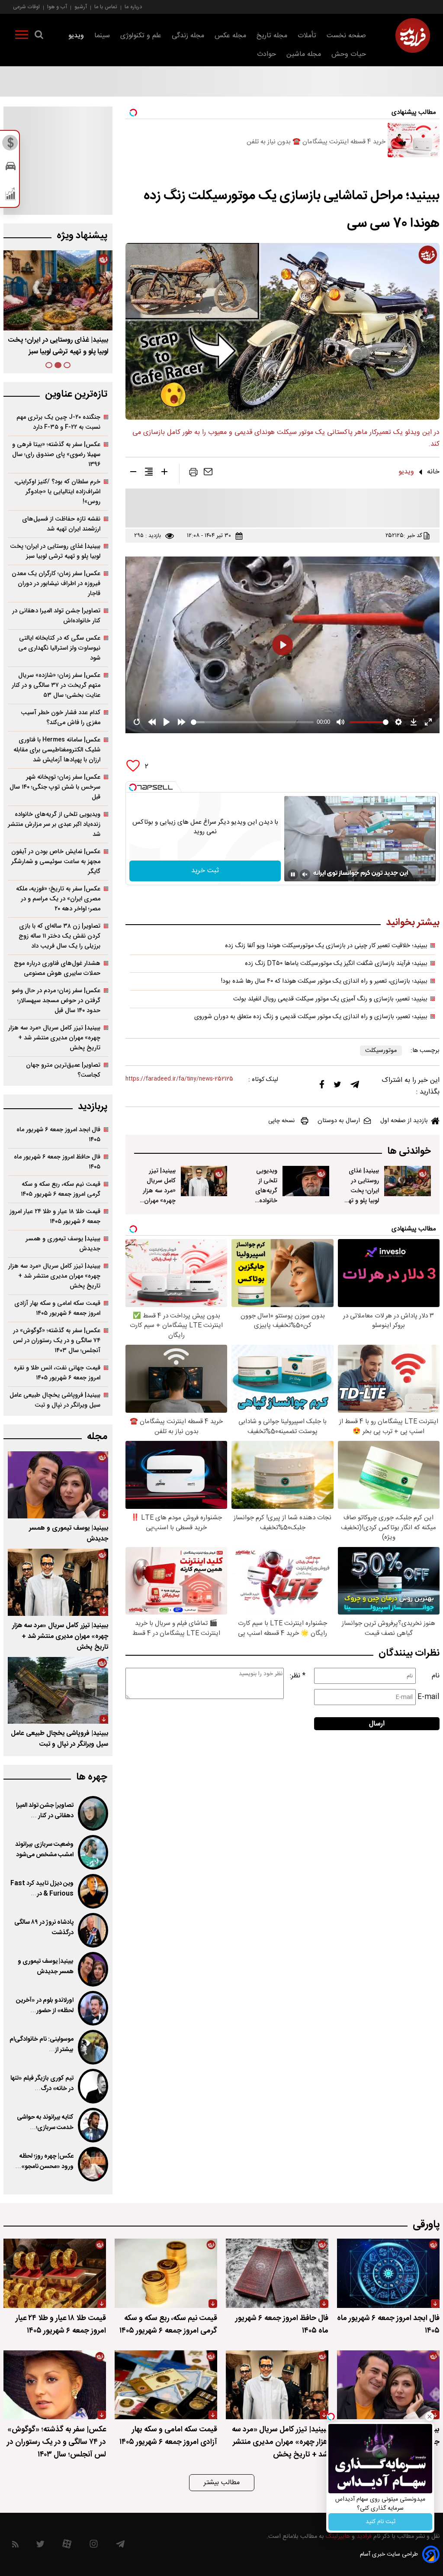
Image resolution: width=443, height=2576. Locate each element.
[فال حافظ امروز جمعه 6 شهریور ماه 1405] (277, 2273)
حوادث (266, 54)
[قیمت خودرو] (11, 168)
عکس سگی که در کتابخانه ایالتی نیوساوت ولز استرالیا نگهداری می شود (59, 648)
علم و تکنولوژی (141, 36)
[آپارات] (67, 2546)
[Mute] (305, 874)
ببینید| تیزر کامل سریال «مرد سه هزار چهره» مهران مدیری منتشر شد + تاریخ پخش (159, 1201)
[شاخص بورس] (11, 196)
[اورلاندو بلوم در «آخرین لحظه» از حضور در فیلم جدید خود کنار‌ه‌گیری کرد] (93, 2008)
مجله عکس (230, 36)
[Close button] (430, 2417)
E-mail (429, 1697)
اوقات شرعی (26, 7)
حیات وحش (349, 54)
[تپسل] (133, 787)
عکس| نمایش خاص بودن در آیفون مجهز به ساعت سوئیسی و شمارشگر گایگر (56, 862)
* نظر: (298, 1676)
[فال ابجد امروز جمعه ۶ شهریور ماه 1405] (388, 2273)
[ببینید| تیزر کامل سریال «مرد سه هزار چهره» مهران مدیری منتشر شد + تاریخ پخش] (204, 1181)
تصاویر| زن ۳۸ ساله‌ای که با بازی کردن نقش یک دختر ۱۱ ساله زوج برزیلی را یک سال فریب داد (59, 936)
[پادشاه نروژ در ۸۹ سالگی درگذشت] (93, 1930)
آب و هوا (57, 7)
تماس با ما (106, 7)
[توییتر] (337, 1087)
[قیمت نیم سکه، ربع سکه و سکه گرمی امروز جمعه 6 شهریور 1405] (166, 2273)
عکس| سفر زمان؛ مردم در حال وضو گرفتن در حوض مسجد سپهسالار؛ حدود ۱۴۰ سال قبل (56, 1001)
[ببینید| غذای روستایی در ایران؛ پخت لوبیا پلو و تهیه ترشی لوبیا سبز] (408, 1181)
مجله (97, 1437)
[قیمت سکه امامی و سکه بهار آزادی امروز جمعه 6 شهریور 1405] (166, 2385)
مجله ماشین (304, 54)
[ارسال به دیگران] (208, 474)
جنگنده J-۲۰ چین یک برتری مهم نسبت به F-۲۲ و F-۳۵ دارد (58, 422)
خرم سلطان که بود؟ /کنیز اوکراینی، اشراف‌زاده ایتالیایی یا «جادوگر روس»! (57, 492)
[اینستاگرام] (94, 2546)
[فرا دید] (413, 36)
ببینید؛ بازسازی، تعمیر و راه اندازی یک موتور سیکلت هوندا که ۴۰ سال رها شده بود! (324, 981)
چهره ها (92, 1777)
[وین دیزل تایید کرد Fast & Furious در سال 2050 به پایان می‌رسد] (93, 1891)
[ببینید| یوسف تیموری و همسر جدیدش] (58, 1485)
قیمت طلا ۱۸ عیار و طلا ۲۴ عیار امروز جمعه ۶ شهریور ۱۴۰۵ (55, 1217)
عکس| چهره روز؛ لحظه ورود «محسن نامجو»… (44, 2162)
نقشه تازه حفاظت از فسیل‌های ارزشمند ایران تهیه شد (61, 524)
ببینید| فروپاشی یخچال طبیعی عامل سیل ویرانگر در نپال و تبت (55, 1400)
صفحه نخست (346, 36)
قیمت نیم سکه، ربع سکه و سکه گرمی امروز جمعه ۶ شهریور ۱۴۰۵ (61, 1189)
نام (436, 1676)
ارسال (377, 1724)
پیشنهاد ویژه (82, 236)
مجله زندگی (188, 36)
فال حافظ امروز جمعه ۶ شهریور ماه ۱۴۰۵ (57, 1162)
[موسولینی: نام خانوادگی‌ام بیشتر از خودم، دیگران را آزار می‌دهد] (93, 2047)
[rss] (15, 2546)
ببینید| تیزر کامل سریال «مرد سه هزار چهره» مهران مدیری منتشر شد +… (58, 346)
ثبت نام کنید (380, 2522)
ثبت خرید (205, 871)
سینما (102, 36)
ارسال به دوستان (339, 1121)
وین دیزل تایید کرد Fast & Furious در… (42, 1889)
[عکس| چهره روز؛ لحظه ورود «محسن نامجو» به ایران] (93, 2164)
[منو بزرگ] (22, 36)
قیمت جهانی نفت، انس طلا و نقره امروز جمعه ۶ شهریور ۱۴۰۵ (57, 1373)
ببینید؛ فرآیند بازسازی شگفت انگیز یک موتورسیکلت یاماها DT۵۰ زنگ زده (336, 964)
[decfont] (133, 473)
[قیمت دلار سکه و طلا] (11, 145)
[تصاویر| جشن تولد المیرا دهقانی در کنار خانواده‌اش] (93, 1813)
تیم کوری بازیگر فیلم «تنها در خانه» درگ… (42, 2084)
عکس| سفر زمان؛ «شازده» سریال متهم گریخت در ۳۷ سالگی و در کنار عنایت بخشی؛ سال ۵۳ (56, 685)
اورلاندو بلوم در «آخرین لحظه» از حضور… (45, 2006)
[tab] (67, 365)
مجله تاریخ (272, 36)
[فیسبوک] (322, 1086)
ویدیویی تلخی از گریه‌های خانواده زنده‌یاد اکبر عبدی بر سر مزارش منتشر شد (260, 1206)
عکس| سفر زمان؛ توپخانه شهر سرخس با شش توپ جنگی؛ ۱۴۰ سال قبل (55, 787)
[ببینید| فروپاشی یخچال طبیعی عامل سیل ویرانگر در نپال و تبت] (58, 1691)
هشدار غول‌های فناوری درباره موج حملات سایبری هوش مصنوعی (57, 968)
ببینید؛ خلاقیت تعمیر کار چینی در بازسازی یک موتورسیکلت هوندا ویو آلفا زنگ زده (326, 946)
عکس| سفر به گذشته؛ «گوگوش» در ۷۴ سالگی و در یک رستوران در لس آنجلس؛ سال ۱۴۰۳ (57, 1341)
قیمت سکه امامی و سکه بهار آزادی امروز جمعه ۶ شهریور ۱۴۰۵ (57, 1308)
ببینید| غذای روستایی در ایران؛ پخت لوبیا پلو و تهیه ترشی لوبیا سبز (361, 1196)
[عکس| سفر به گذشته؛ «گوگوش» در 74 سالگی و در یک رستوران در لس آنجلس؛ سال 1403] (55, 2385)
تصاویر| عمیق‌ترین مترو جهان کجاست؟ (63, 1070)
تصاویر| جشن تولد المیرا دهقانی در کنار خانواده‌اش (56, 616)
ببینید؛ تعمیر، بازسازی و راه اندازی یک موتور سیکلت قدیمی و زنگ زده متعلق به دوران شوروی (311, 1017)
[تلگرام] (355, 1087)
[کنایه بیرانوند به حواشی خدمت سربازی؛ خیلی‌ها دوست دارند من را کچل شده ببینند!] (93, 2125)
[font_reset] (149, 473)
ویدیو (76, 36)
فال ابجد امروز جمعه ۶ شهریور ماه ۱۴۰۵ (58, 1135)
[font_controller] (164, 473)
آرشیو (81, 7)
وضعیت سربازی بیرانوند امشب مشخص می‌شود (44, 1850)
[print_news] (193, 474)
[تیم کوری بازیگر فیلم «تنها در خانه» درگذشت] (93, 2086)
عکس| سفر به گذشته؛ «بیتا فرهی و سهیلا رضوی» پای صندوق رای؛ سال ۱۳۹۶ (56, 455)
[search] (39, 36)
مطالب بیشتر (222, 2483)
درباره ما (133, 7)
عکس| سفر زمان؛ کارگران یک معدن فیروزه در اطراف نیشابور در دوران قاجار (56, 584)
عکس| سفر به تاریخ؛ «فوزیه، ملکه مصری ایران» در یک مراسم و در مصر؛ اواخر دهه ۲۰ (58, 899)
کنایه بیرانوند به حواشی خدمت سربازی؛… (45, 2123)
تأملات (307, 36)
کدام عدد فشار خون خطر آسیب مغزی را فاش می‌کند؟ (61, 718)
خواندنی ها (409, 1151)
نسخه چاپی (281, 1121)
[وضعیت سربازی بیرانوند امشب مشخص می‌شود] (93, 1852)
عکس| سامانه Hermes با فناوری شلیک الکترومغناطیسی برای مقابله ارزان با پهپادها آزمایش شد (57, 750)
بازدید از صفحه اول (404, 1121)
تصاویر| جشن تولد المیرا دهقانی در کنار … (45, 1811)
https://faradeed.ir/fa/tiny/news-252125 (179, 1079)
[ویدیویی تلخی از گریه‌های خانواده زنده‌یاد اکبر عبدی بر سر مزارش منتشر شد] (306, 1181)
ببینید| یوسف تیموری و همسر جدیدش (63, 1244)
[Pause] (293, 874)
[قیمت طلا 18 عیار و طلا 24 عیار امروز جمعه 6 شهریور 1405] (55, 2273)
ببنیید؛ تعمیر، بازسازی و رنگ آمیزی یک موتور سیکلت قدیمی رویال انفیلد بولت (330, 999)
